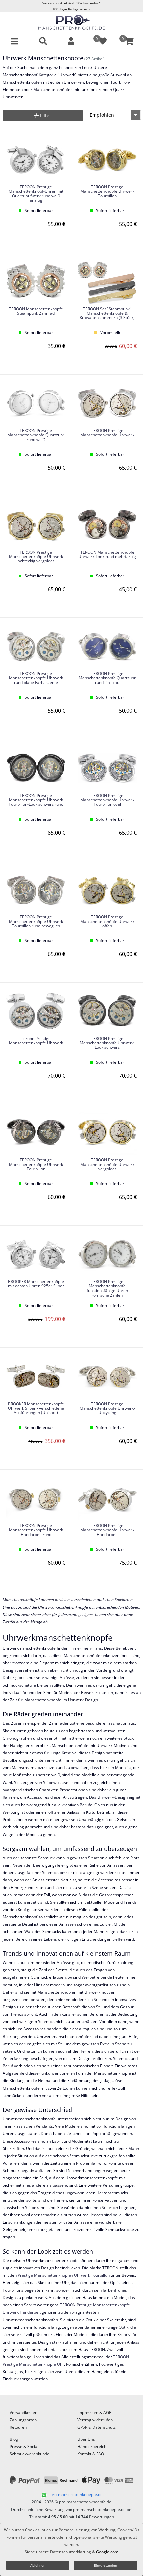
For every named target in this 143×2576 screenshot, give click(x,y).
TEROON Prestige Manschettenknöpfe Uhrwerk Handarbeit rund (36, 1530)
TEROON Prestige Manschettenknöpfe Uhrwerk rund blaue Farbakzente (36, 678)
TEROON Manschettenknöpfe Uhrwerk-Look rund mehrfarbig (107, 555)
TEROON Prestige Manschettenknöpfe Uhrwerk (107, 433)
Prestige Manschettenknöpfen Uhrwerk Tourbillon (64, 2275)
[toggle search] (43, 41)
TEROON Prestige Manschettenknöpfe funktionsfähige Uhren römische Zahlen (107, 1289)
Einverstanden (106, 2565)
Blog (14, 2439)
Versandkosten (23, 2412)
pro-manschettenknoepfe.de (76, 2494)
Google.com (107, 2552)
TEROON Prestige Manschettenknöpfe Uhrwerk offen (107, 921)
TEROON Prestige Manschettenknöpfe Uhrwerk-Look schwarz (107, 1043)
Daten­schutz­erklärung (71, 2552)
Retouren (18, 2427)
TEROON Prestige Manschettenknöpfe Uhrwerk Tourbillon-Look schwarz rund (36, 800)
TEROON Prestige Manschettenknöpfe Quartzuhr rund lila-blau (107, 678)
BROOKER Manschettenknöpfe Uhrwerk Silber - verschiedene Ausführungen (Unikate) (36, 1408)
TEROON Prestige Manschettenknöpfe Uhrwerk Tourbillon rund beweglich (36, 921)
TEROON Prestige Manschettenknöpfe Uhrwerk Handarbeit (107, 1530)
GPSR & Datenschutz (97, 2427)
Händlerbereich (92, 2446)
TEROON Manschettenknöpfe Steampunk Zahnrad (36, 311)
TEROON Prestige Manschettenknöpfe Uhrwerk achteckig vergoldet (36, 557)
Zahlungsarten (23, 2420)
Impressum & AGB (95, 2412)
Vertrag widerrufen (95, 2420)
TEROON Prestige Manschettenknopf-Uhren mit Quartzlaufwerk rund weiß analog (36, 194)
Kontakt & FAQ (91, 2454)
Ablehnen (38, 2565)
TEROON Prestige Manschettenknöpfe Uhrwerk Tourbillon (107, 192)
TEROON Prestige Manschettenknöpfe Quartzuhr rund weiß (36, 435)
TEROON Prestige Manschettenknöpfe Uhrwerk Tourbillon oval (107, 800)
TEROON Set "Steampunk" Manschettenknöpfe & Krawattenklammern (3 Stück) (107, 313)
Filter (45, 116)
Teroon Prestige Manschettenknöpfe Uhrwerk (36, 1041)
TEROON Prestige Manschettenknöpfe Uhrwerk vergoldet (107, 1165)
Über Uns (86, 2439)
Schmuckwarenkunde (29, 2454)
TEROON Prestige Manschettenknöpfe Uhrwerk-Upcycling (107, 1408)
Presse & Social (24, 2446)
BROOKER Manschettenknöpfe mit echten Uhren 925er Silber (36, 1284)
